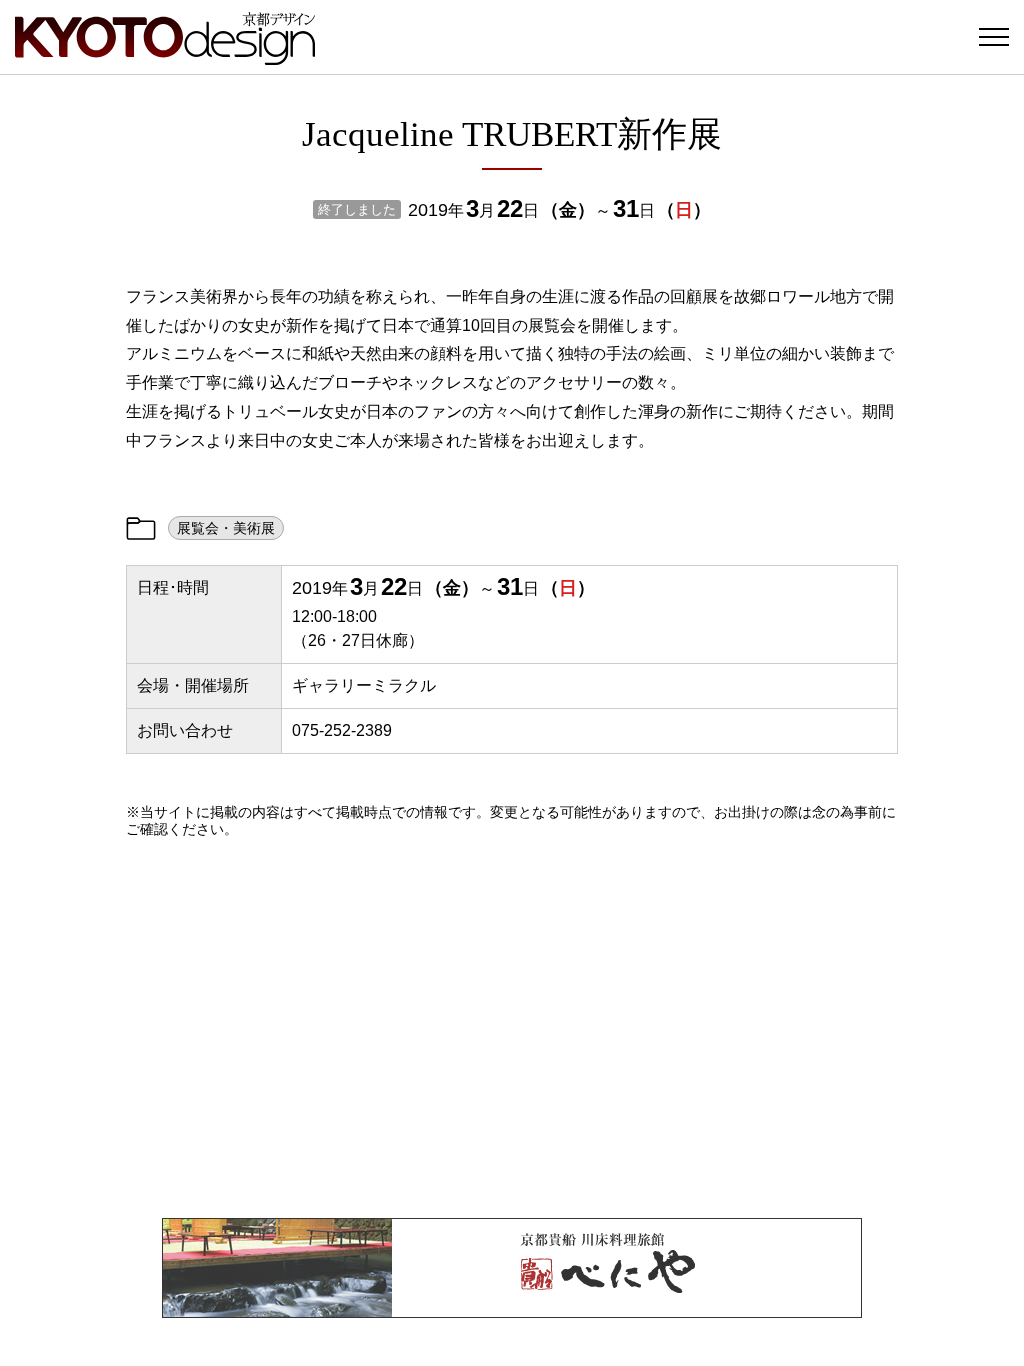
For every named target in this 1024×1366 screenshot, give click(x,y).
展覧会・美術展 (226, 528)
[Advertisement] (512, 1028)
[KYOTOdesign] (165, 55)
